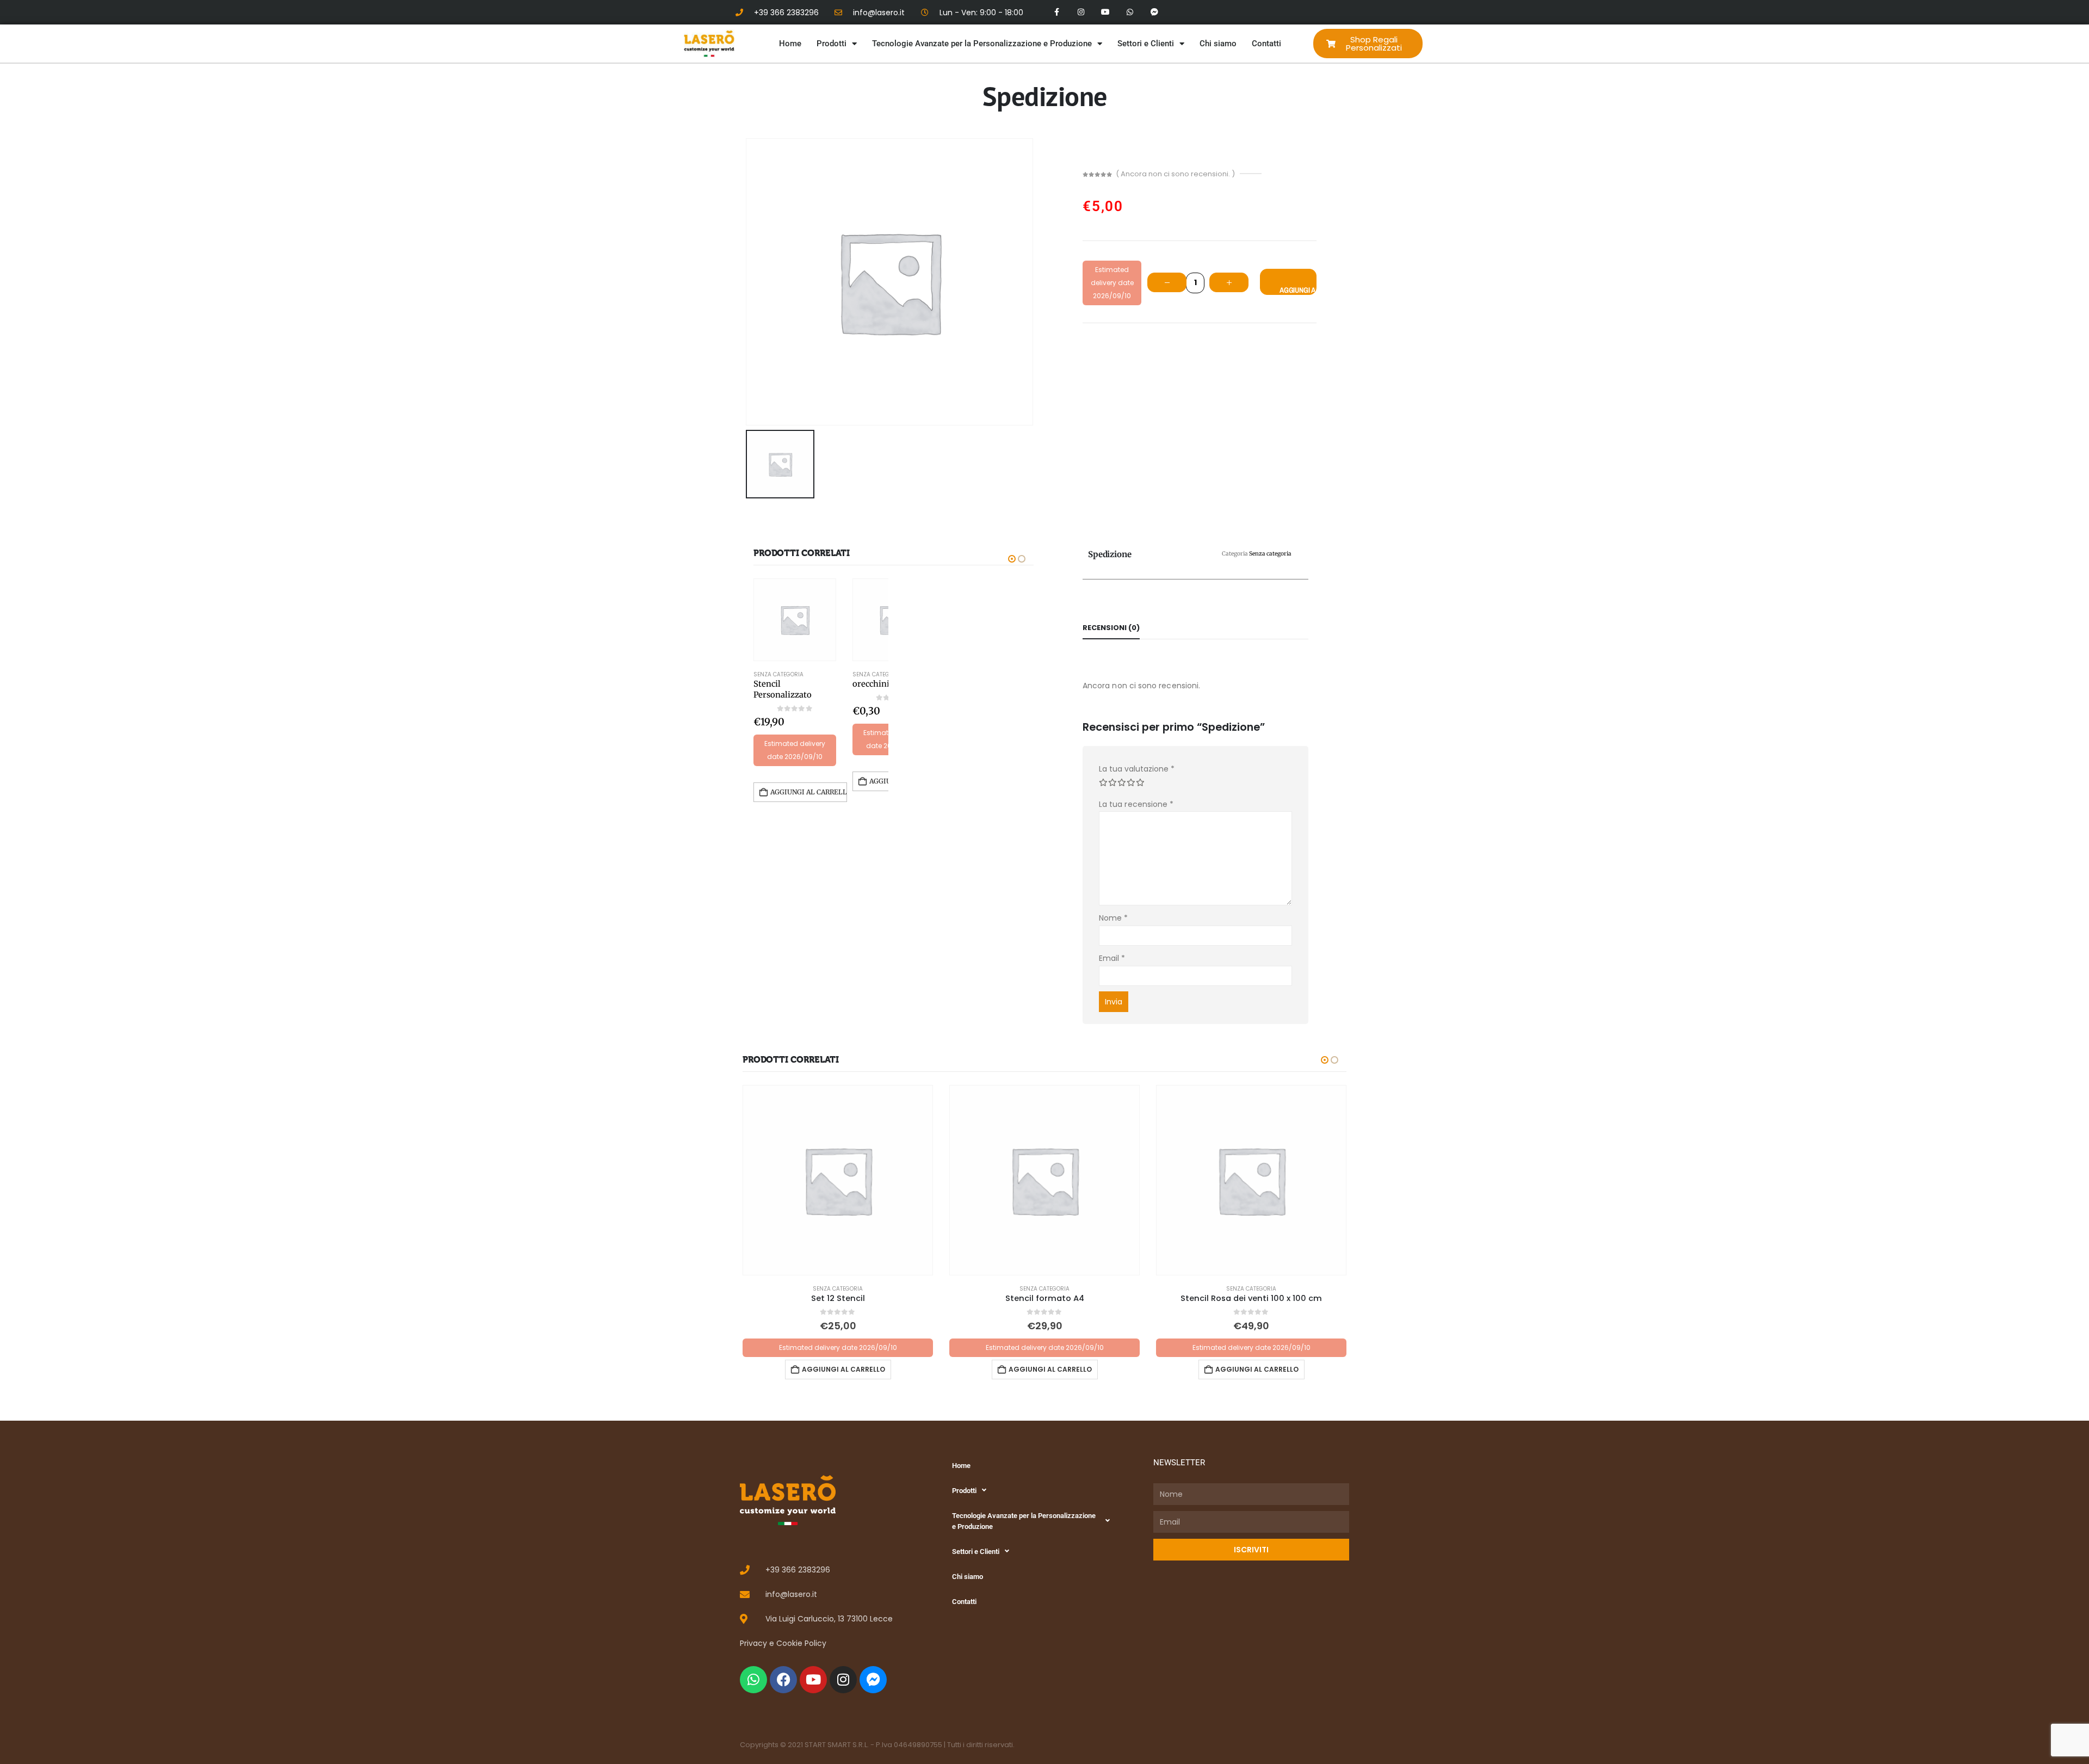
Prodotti (832, 44)
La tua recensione (1136, 804)
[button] (1012, 559)
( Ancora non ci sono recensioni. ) (1175, 174)
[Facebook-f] (1057, 12)
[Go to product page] (795, 620)
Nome (1113, 918)
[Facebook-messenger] (1154, 12)
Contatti (1266, 44)
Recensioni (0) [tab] (1111, 628)
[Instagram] (1081, 12)
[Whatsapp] (1130, 12)
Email (1112, 958)
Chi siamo (1218, 44)
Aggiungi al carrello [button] (809, 792)
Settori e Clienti (1146, 44)
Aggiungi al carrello (1298, 290)
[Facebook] (783, 1680)
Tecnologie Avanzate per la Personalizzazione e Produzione (982, 44)
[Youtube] (1106, 12)
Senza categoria (778, 674)
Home (790, 44)
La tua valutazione (1137, 769)
